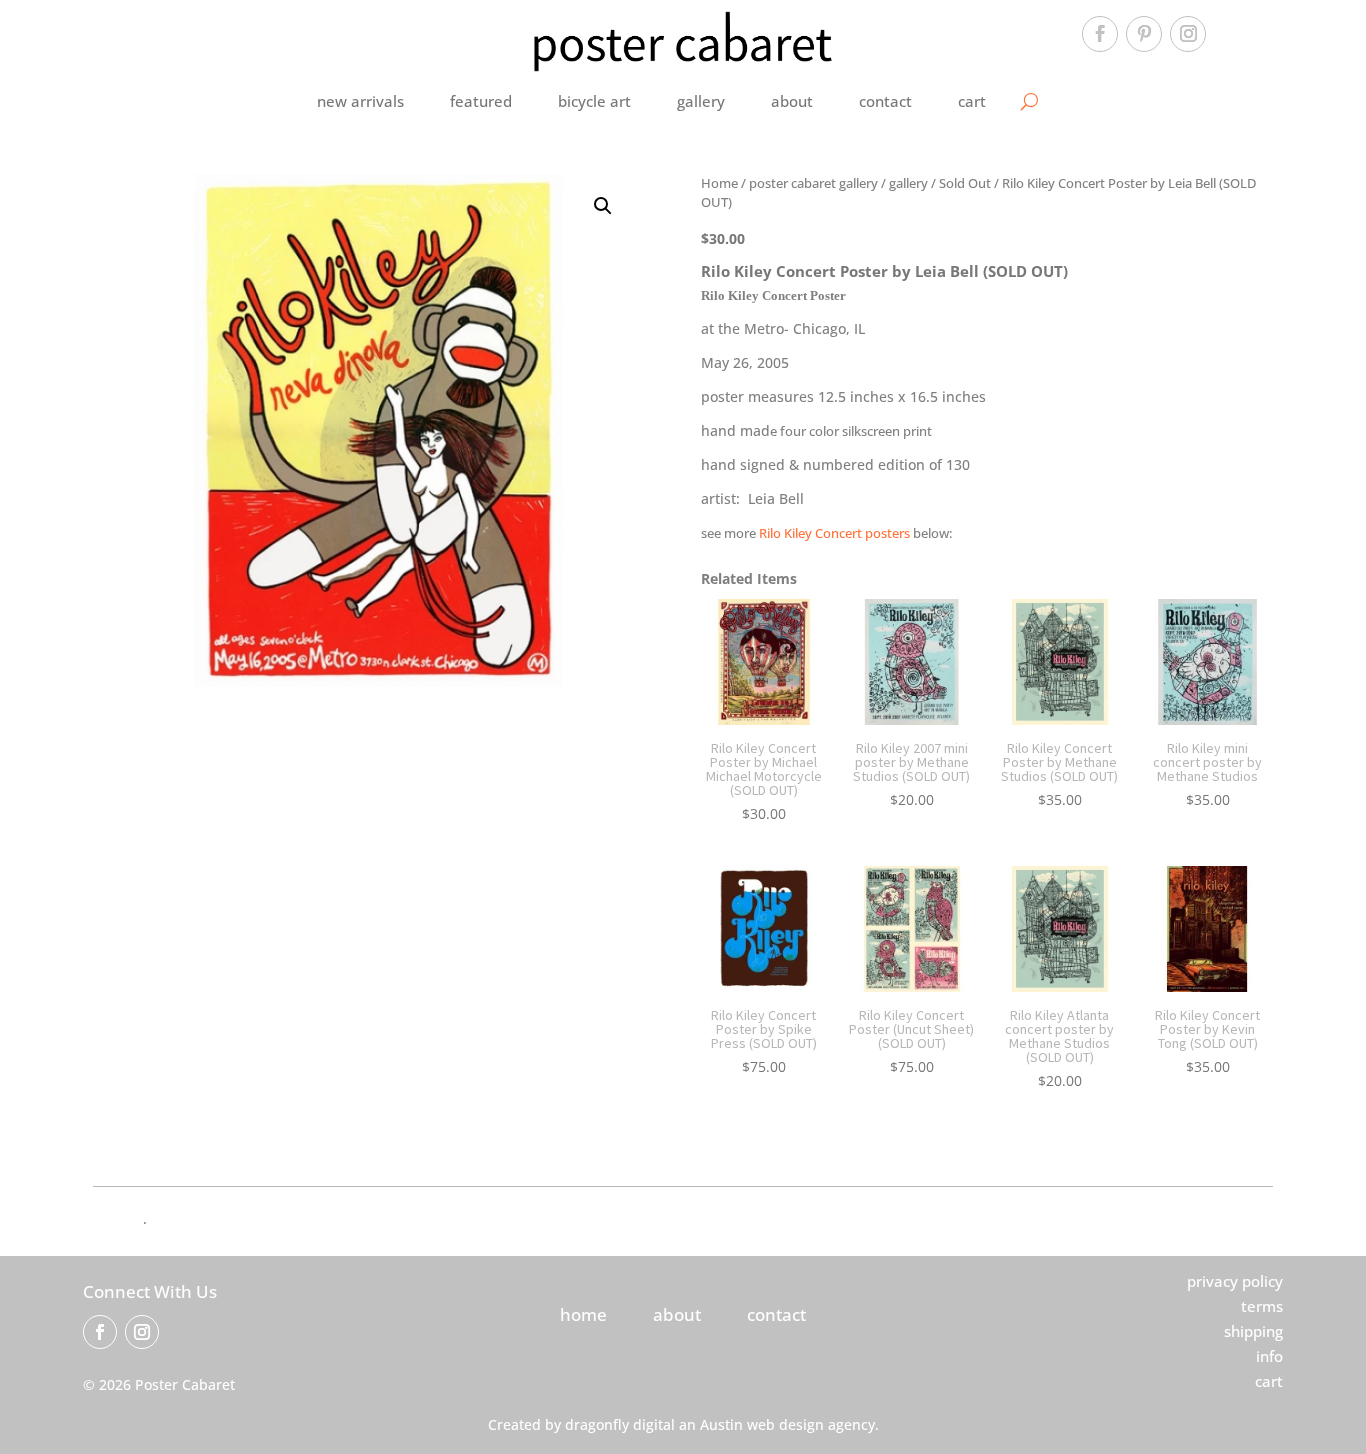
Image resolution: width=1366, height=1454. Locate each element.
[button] (603, 206)
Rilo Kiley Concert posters (834, 533)
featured (481, 101)
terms (1262, 1306)
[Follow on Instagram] (1188, 34)
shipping (1253, 1331)
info (1269, 1356)
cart (972, 101)
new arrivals (360, 101)
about (792, 101)
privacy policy (1235, 1281)
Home (719, 183)
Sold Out (965, 183)
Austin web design (762, 1424)
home (583, 1314)
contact (885, 101)
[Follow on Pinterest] (1144, 34)
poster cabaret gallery (813, 183)
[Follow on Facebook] (1100, 34)
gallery (701, 101)
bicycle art (594, 101)
